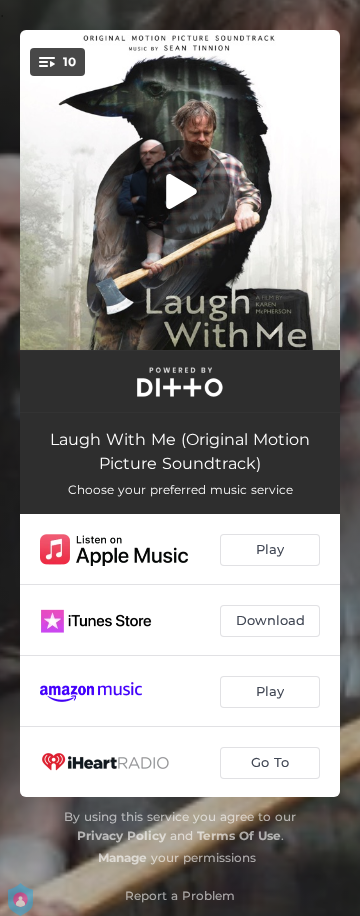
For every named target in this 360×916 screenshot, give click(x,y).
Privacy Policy (121, 835)
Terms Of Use (239, 835)
